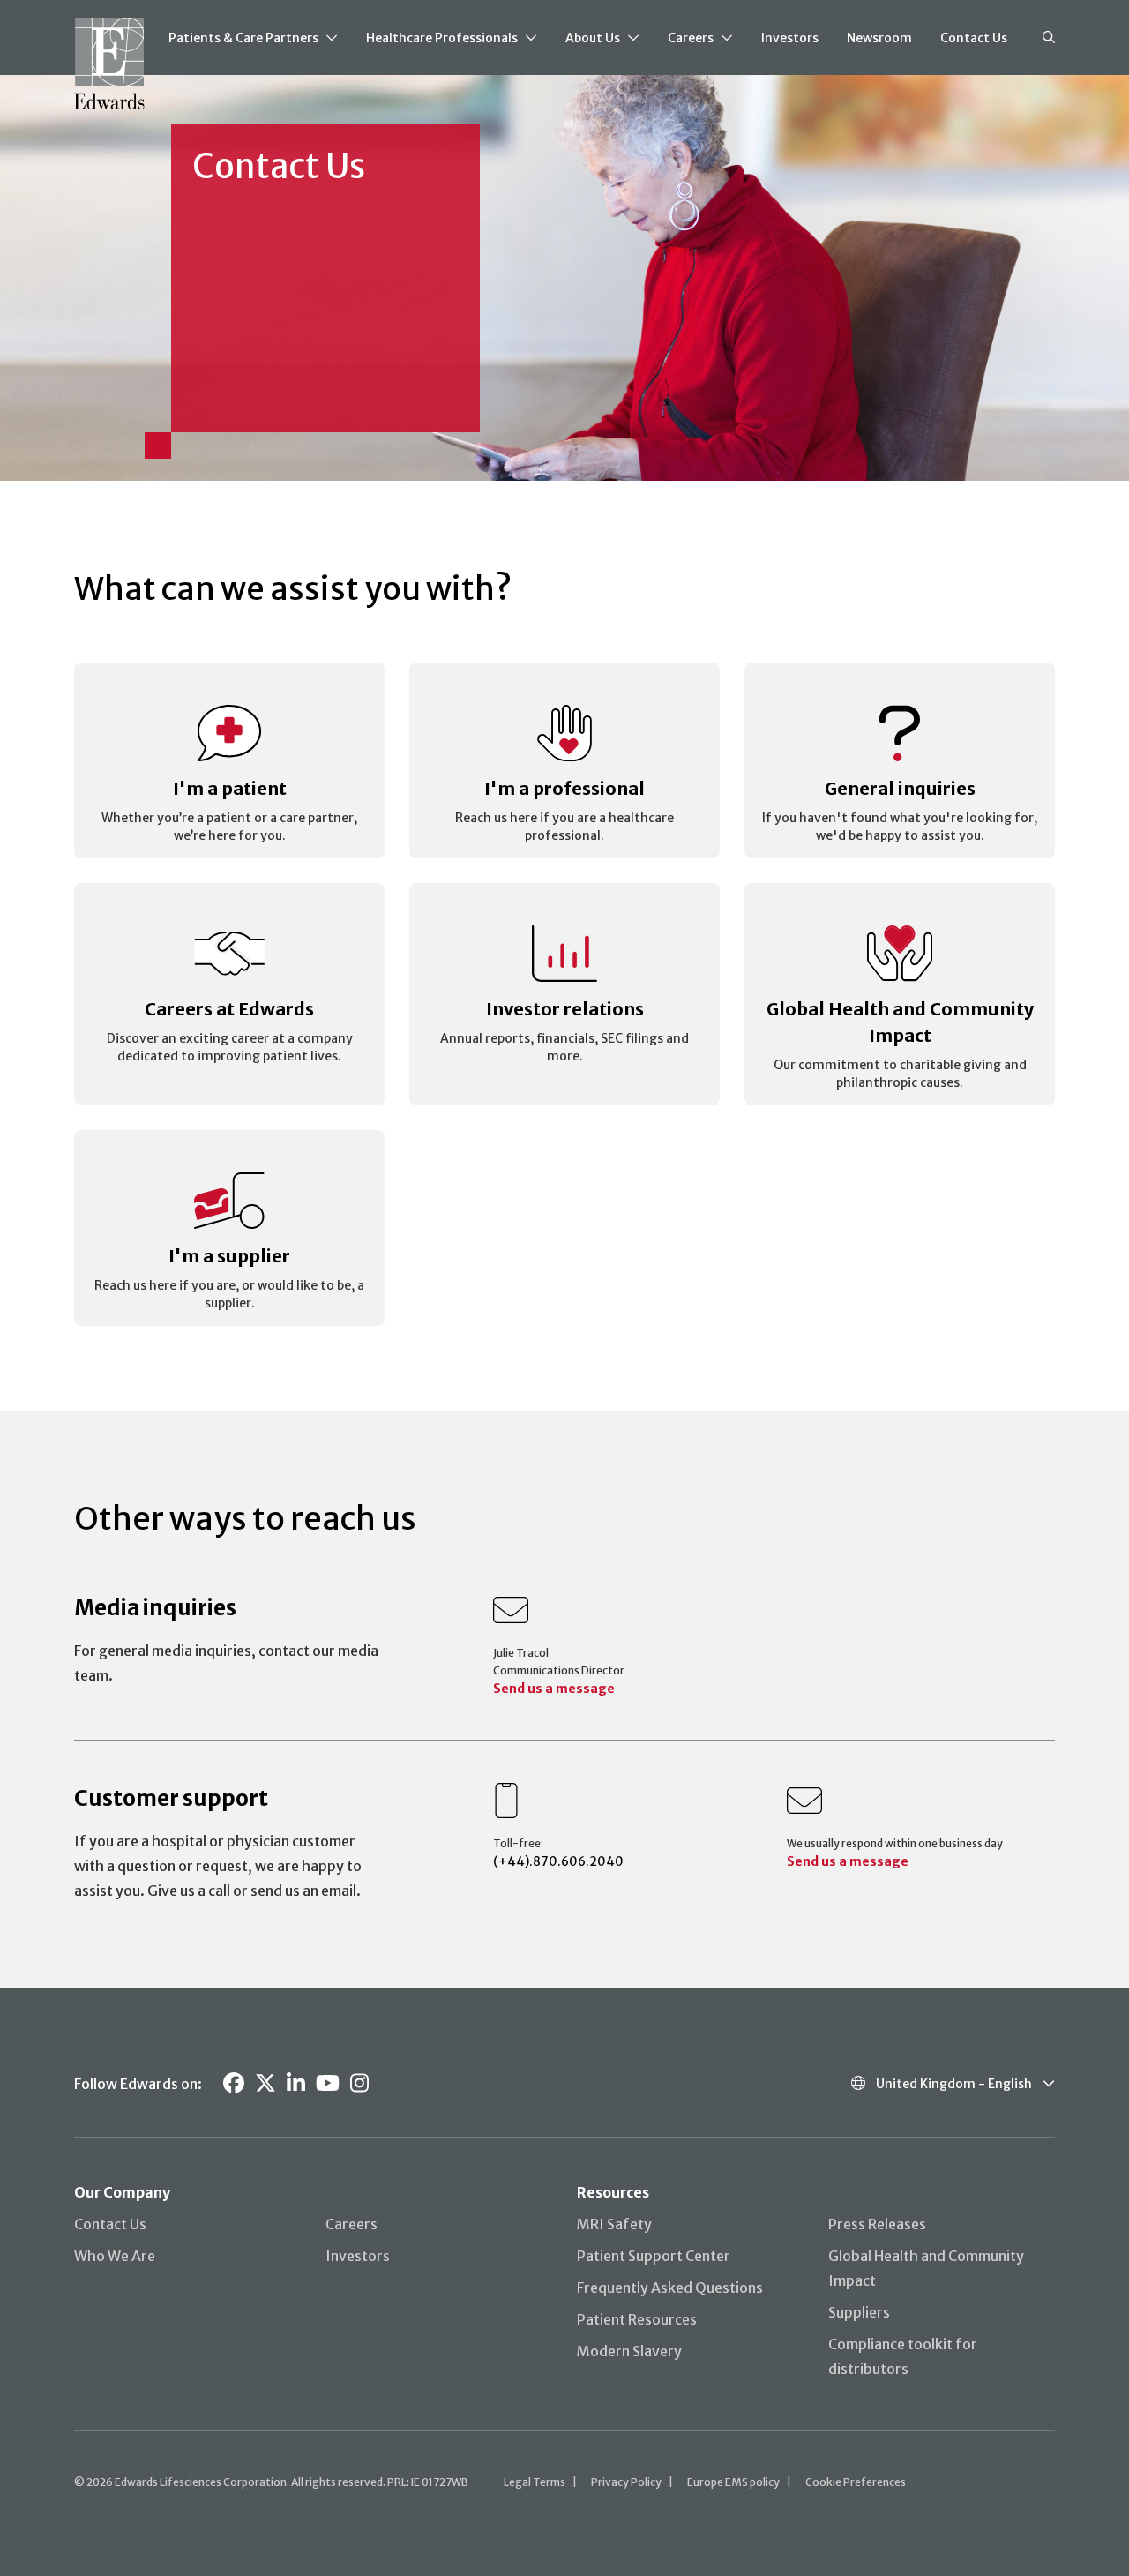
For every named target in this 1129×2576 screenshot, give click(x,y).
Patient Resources (637, 2319)
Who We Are (115, 2256)
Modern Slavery (629, 2351)
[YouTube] (328, 2083)
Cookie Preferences (856, 2482)
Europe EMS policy (733, 2482)
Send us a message (554, 1689)
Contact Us (974, 38)
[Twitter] (265, 2083)
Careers (691, 38)
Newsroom (879, 38)
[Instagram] (359, 2083)
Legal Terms (535, 2482)
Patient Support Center (654, 2256)
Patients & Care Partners (243, 38)
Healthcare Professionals (442, 38)
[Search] (1049, 38)
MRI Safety (614, 2224)
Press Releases (877, 2224)
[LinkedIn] (296, 2083)
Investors (790, 38)
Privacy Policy (626, 2482)
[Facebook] (234, 2083)
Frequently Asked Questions (670, 2288)
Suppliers (859, 2312)
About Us (593, 38)
